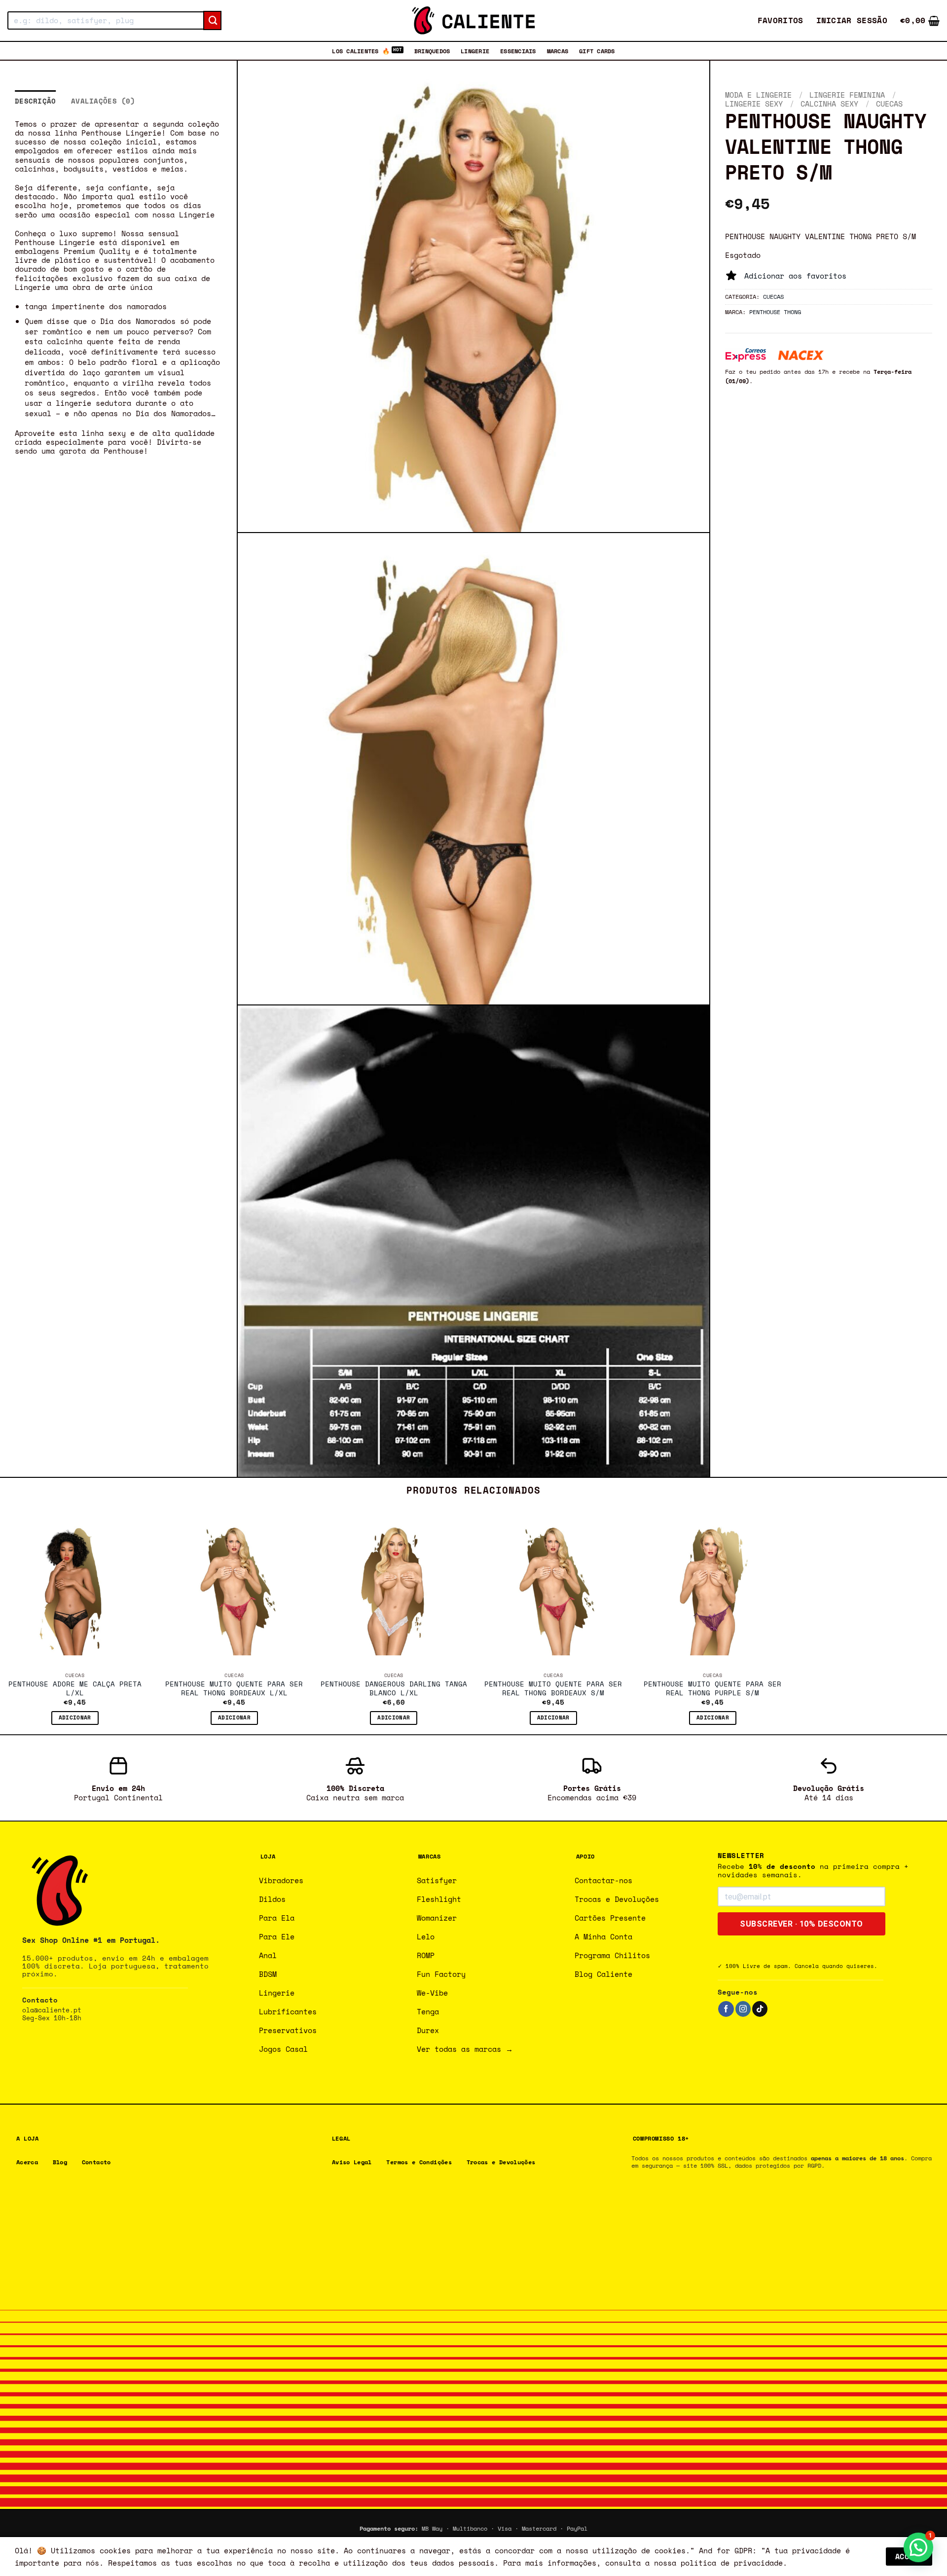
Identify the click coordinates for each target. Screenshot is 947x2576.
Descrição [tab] (36, 101)
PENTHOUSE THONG (775, 312)
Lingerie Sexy (754, 104)
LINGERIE (475, 51)
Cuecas (889, 104)
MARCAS (558, 51)
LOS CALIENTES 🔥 (361, 51)
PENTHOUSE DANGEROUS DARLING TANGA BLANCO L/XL (394, 1689)
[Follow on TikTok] (760, 2009)
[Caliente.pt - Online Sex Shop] (473, 20)
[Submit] (212, 21)
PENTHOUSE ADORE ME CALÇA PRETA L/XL (75, 1689)
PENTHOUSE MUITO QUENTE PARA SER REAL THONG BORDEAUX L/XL (234, 1689)
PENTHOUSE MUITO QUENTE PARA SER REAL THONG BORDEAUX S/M (553, 1689)
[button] (852, 20)
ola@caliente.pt (52, 2010)
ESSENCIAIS (518, 51)
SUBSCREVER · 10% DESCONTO (801, 1924)
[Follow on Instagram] (743, 2009)
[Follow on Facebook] (726, 2009)
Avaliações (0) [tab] (103, 101)
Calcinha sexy (829, 104)
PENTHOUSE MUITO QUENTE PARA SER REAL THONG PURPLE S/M (712, 1689)
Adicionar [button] (75, 1717)
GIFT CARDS (597, 51)
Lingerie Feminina (847, 95)
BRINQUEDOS (432, 51)
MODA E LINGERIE (758, 95)
